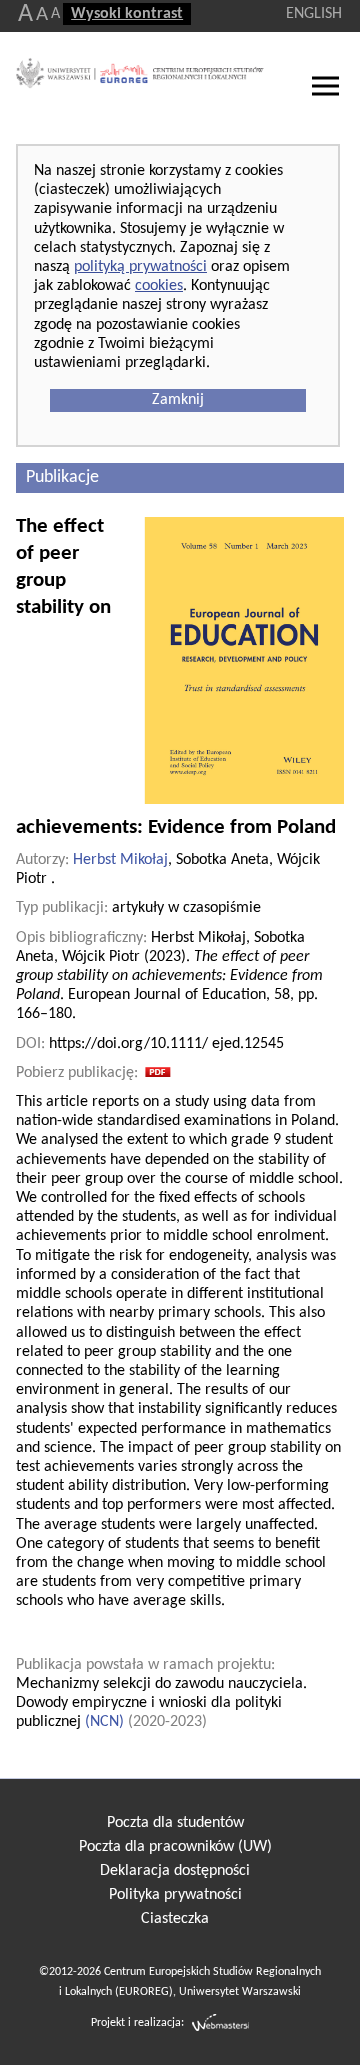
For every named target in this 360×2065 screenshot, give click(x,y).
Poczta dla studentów (175, 1823)
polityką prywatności (140, 267)
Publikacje (62, 477)
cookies (159, 286)
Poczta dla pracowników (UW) (175, 1847)
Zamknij (178, 400)
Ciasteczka (175, 1919)
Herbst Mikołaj (120, 860)
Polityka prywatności (175, 1895)
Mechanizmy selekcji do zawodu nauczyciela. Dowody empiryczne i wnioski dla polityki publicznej (161, 1703)
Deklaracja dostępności (175, 1871)
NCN (104, 1722)
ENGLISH (314, 14)
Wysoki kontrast (127, 14)
